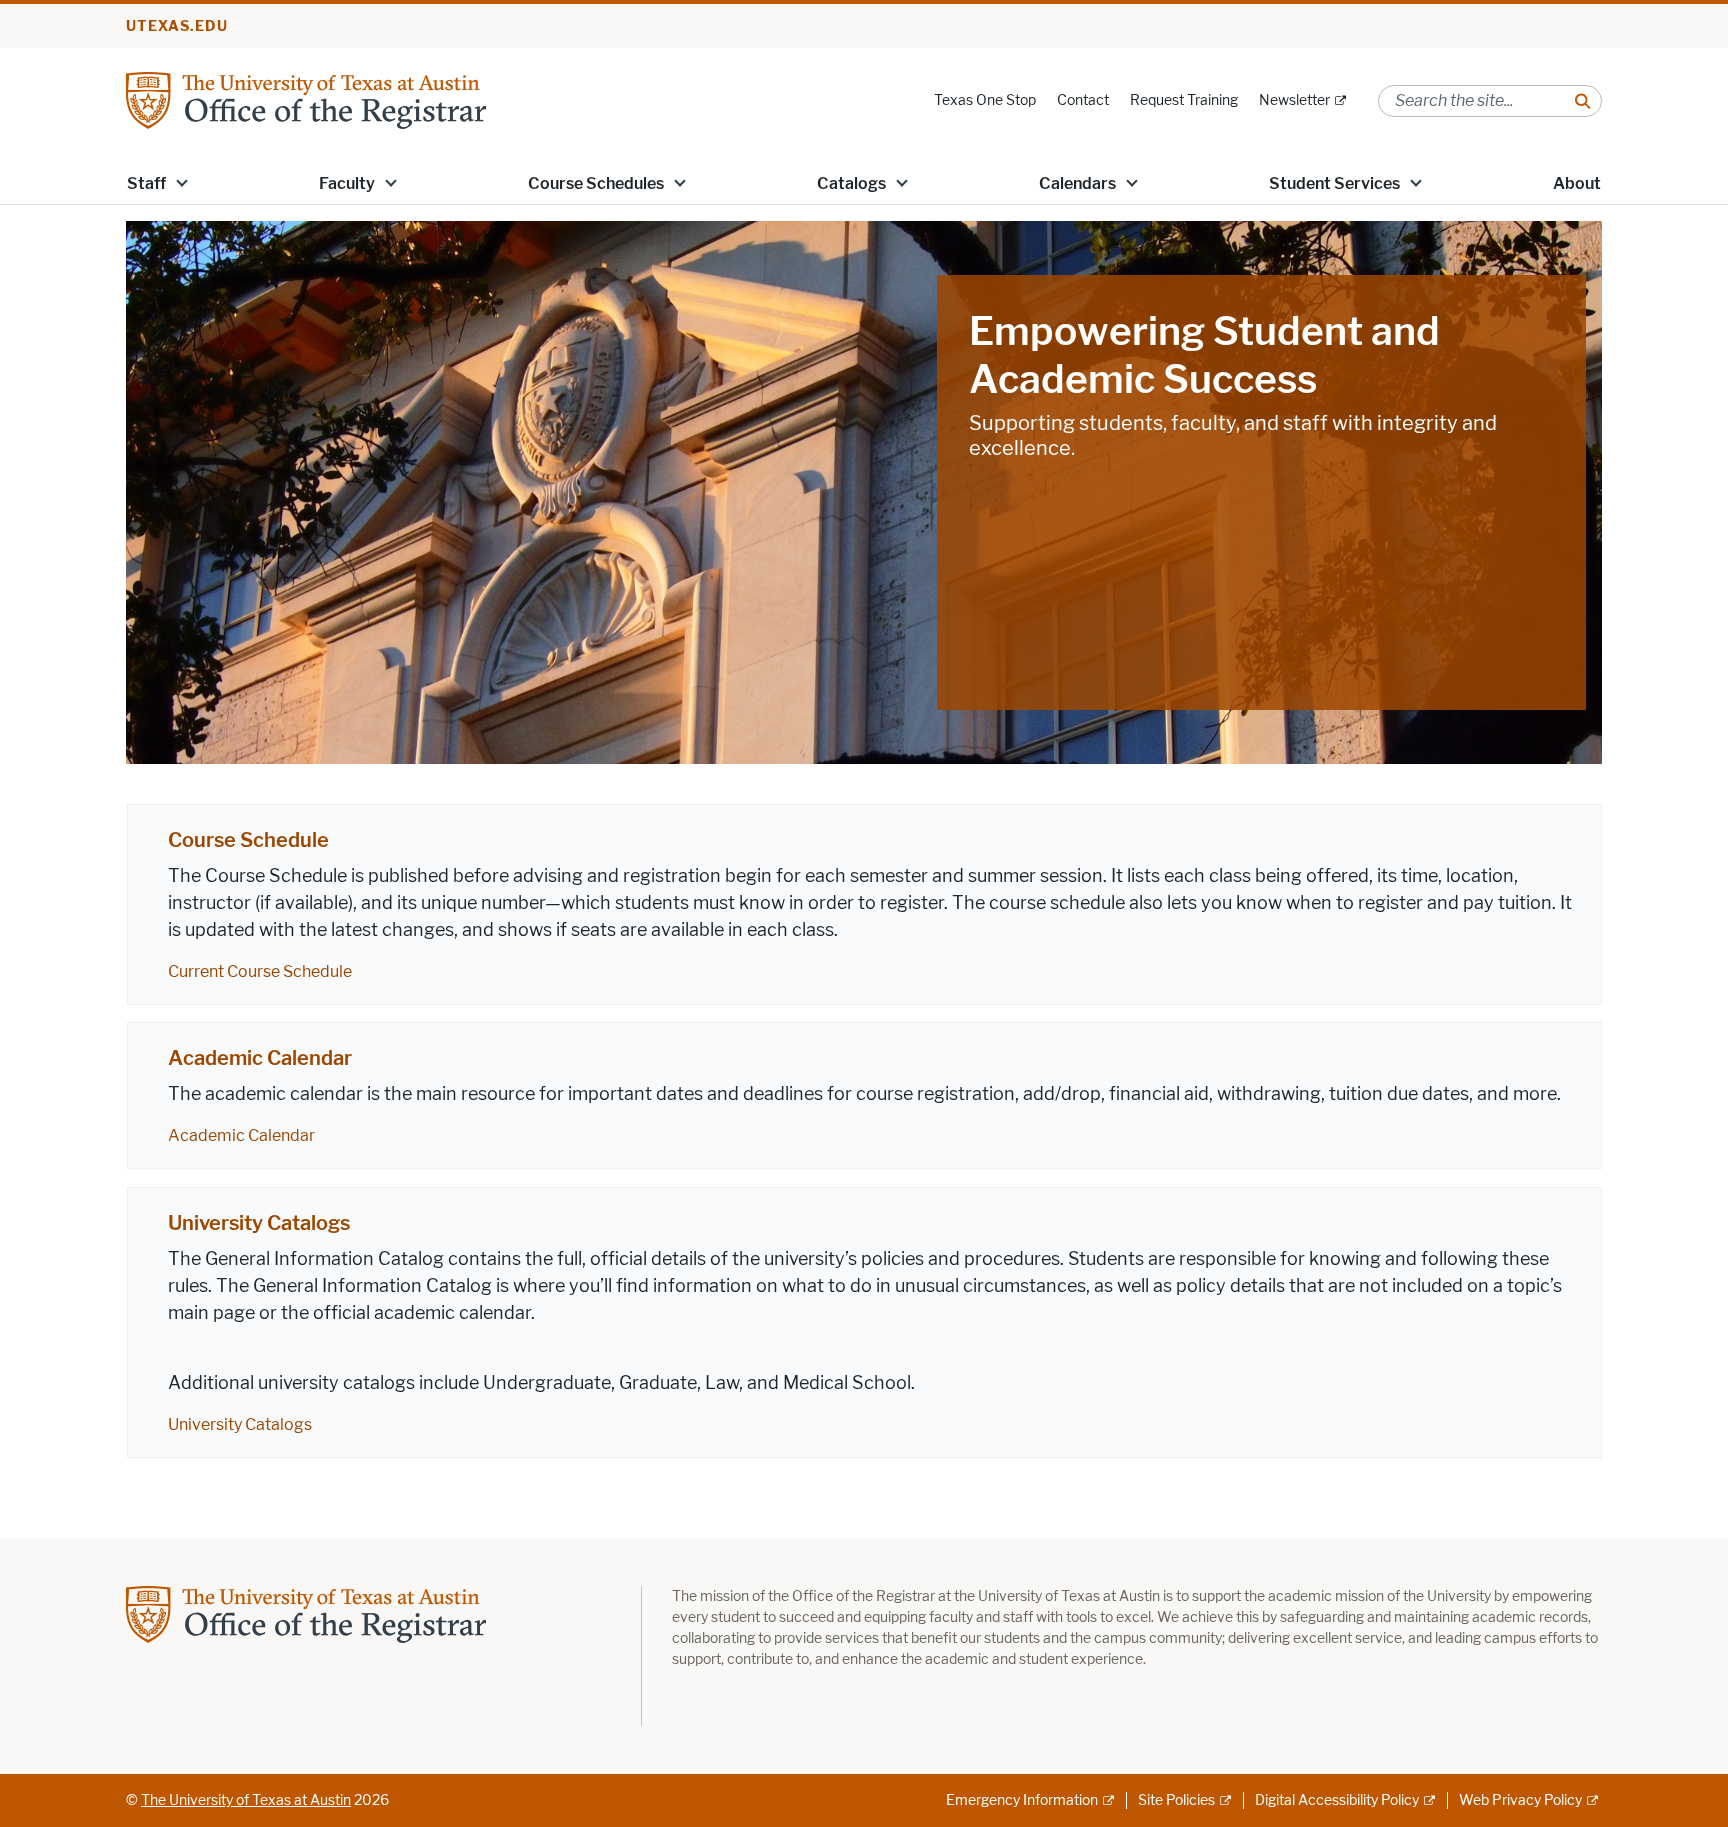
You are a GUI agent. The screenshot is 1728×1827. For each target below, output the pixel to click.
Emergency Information (1022, 1800)
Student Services (1334, 183)
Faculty (347, 183)
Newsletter (1294, 100)
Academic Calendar (260, 1058)
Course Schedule (248, 840)
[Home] (306, 99)
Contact (1083, 100)
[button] (182, 182)
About (1577, 183)
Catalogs (851, 183)
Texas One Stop (985, 100)
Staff (146, 183)
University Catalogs (259, 1223)
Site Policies (1176, 1800)
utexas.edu (177, 26)
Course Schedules (596, 183)
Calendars (1077, 183)
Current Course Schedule (260, 971)
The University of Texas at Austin (246, 1800)
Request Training (1184, 100)
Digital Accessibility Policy (1337, 1800)
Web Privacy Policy (1520, 1800)
